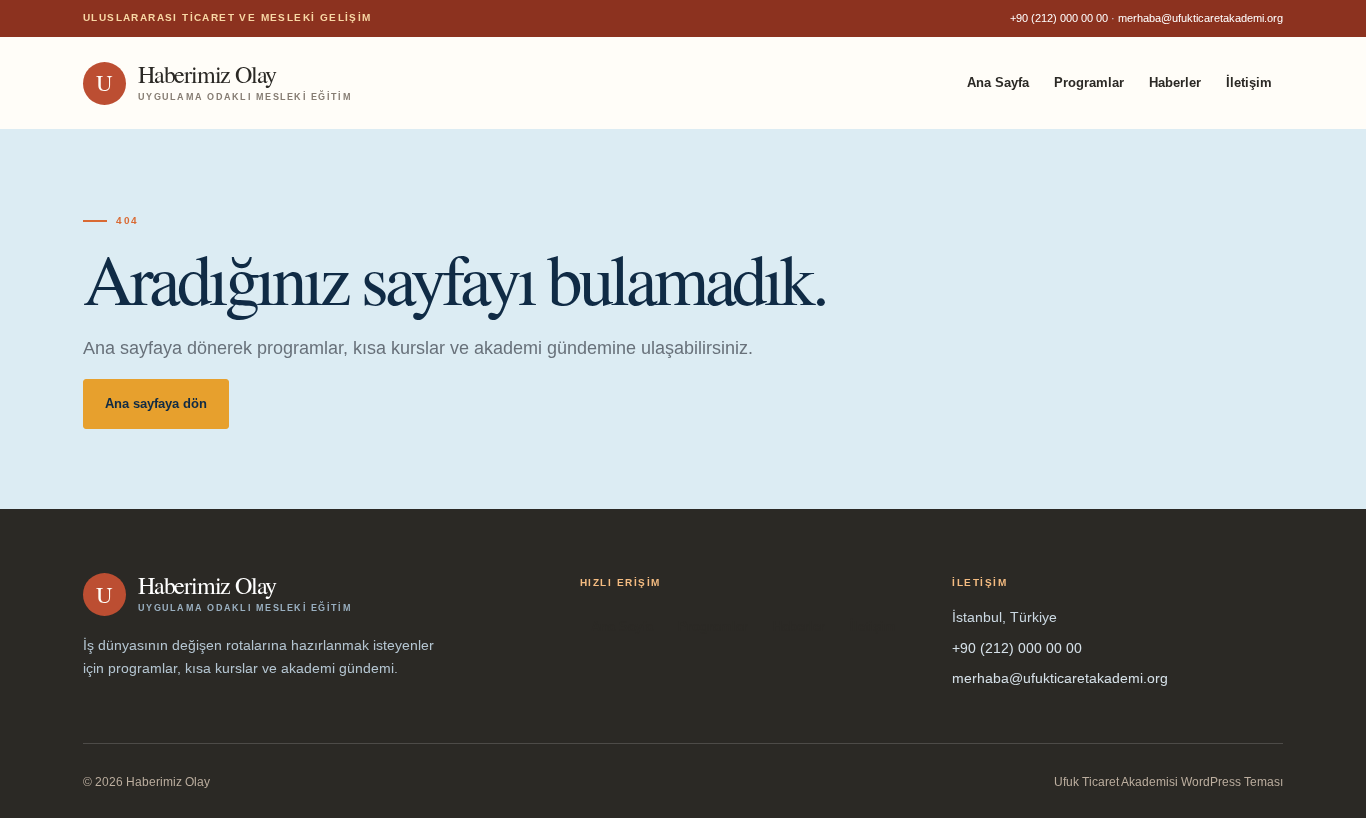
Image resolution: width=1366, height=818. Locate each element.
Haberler (1175, 82)
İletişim (1249, 82)
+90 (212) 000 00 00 (1059, 18)
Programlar (1089, 82)
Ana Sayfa (998, 82)
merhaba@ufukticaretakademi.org (1200, 18)
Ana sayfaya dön (156, 403)
